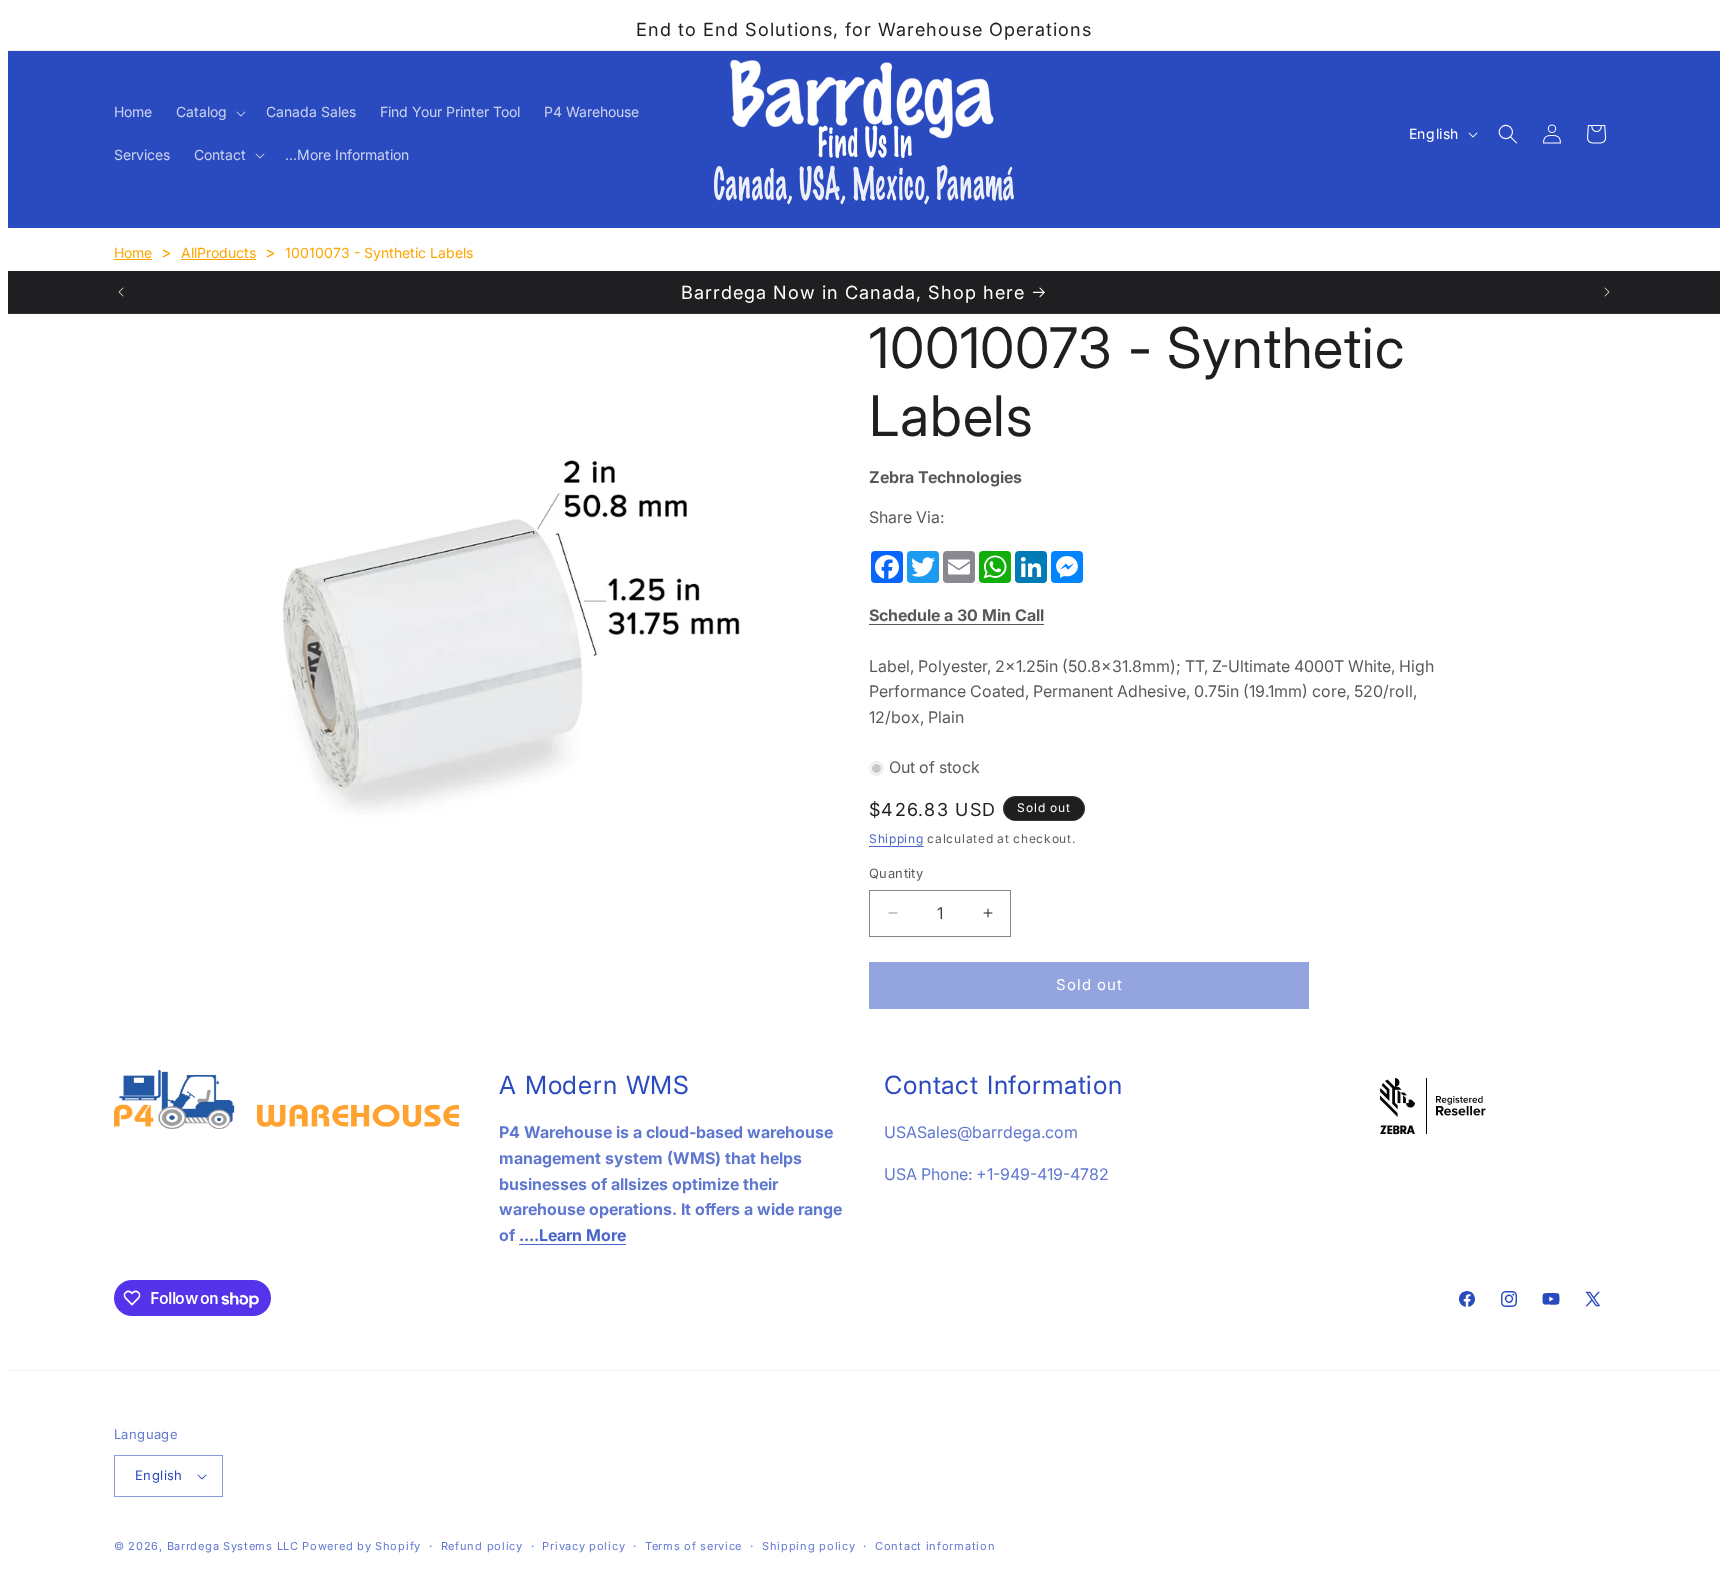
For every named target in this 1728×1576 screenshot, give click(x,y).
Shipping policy (809, 1546)
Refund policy (482, 1546)
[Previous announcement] (121, 292)
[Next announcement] (1607, 292)
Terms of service (693, 1546)
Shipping (896, 838)
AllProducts (218, 252)
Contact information (935, 1546)
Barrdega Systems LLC (233, 1546)
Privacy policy (583, 1546)
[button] (209, 112)
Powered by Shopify (361, 1546)
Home (133, 252)
